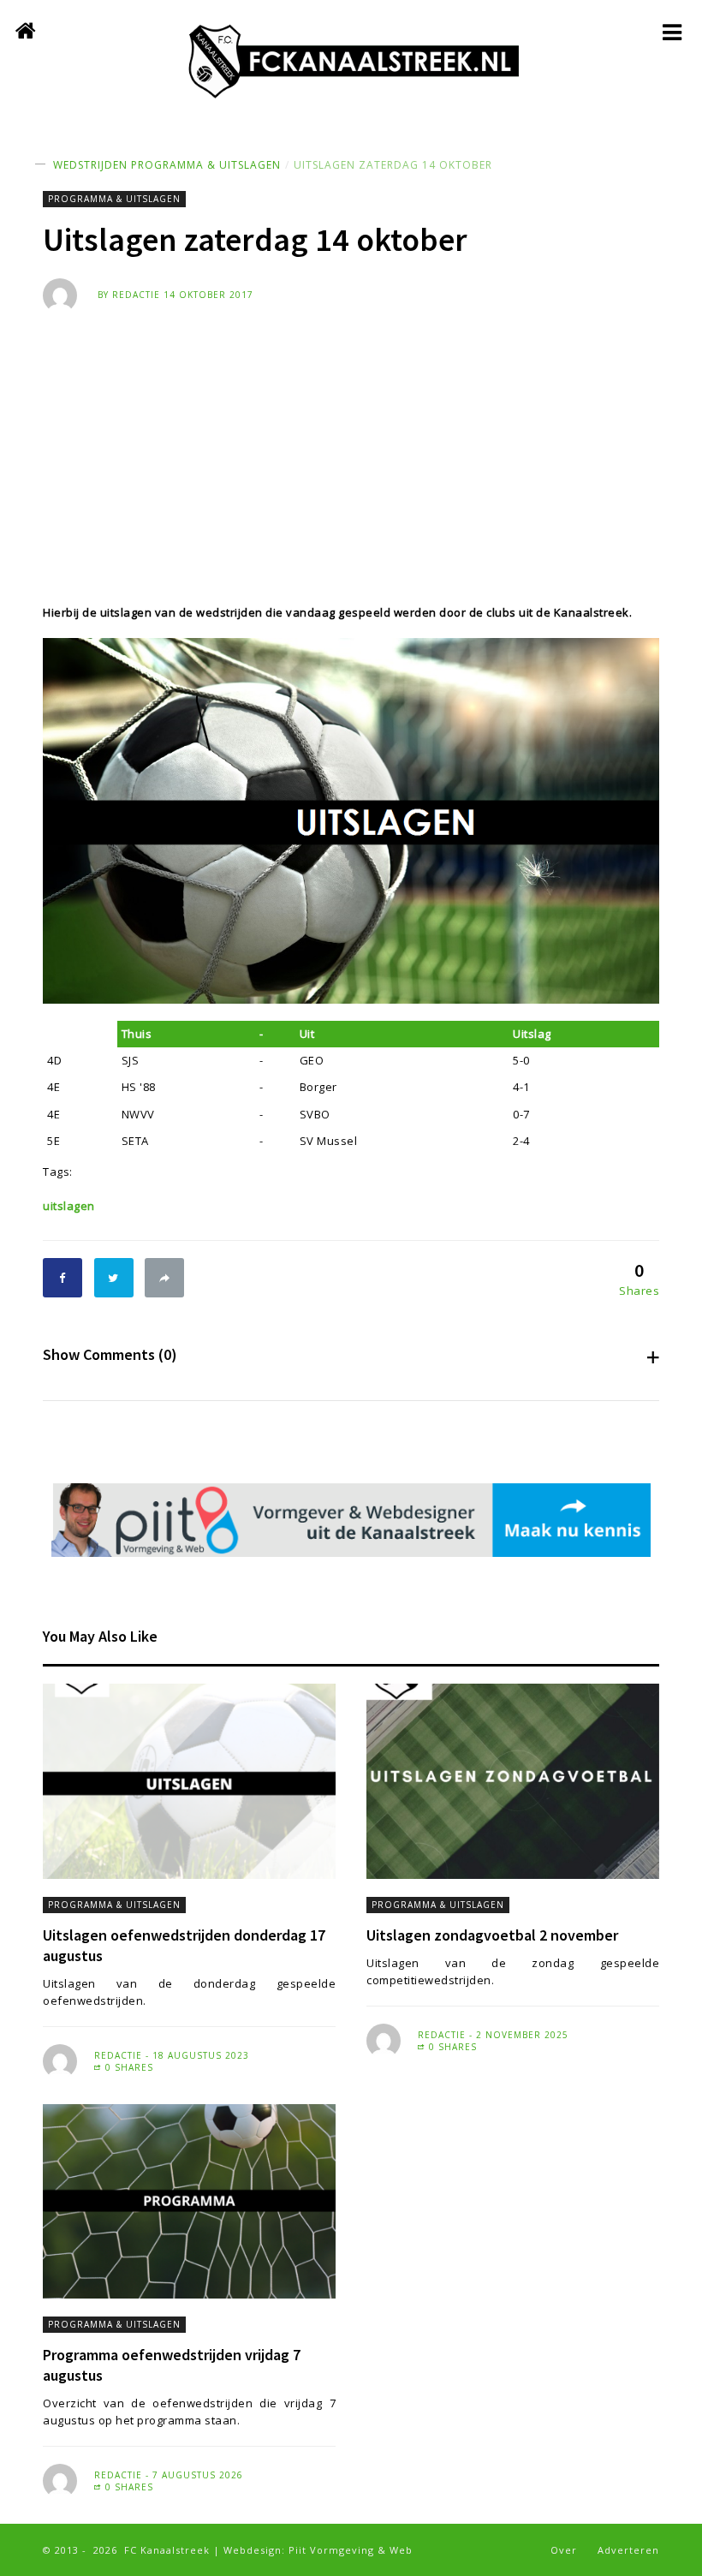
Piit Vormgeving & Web (351, 2550)
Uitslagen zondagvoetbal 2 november (492, 1935)
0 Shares (128, 2067)
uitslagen (69, 1206)
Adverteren (628, 2550)
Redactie (136, 295)
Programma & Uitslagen (206, 165)
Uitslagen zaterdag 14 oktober (393, 165)
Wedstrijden (90, 165)
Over (564, 2550)
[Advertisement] (351, 441)
